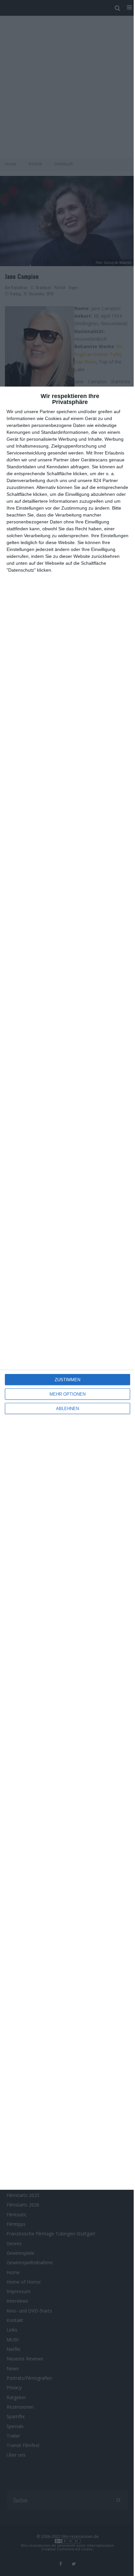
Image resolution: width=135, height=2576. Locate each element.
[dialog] (67, 1288)
